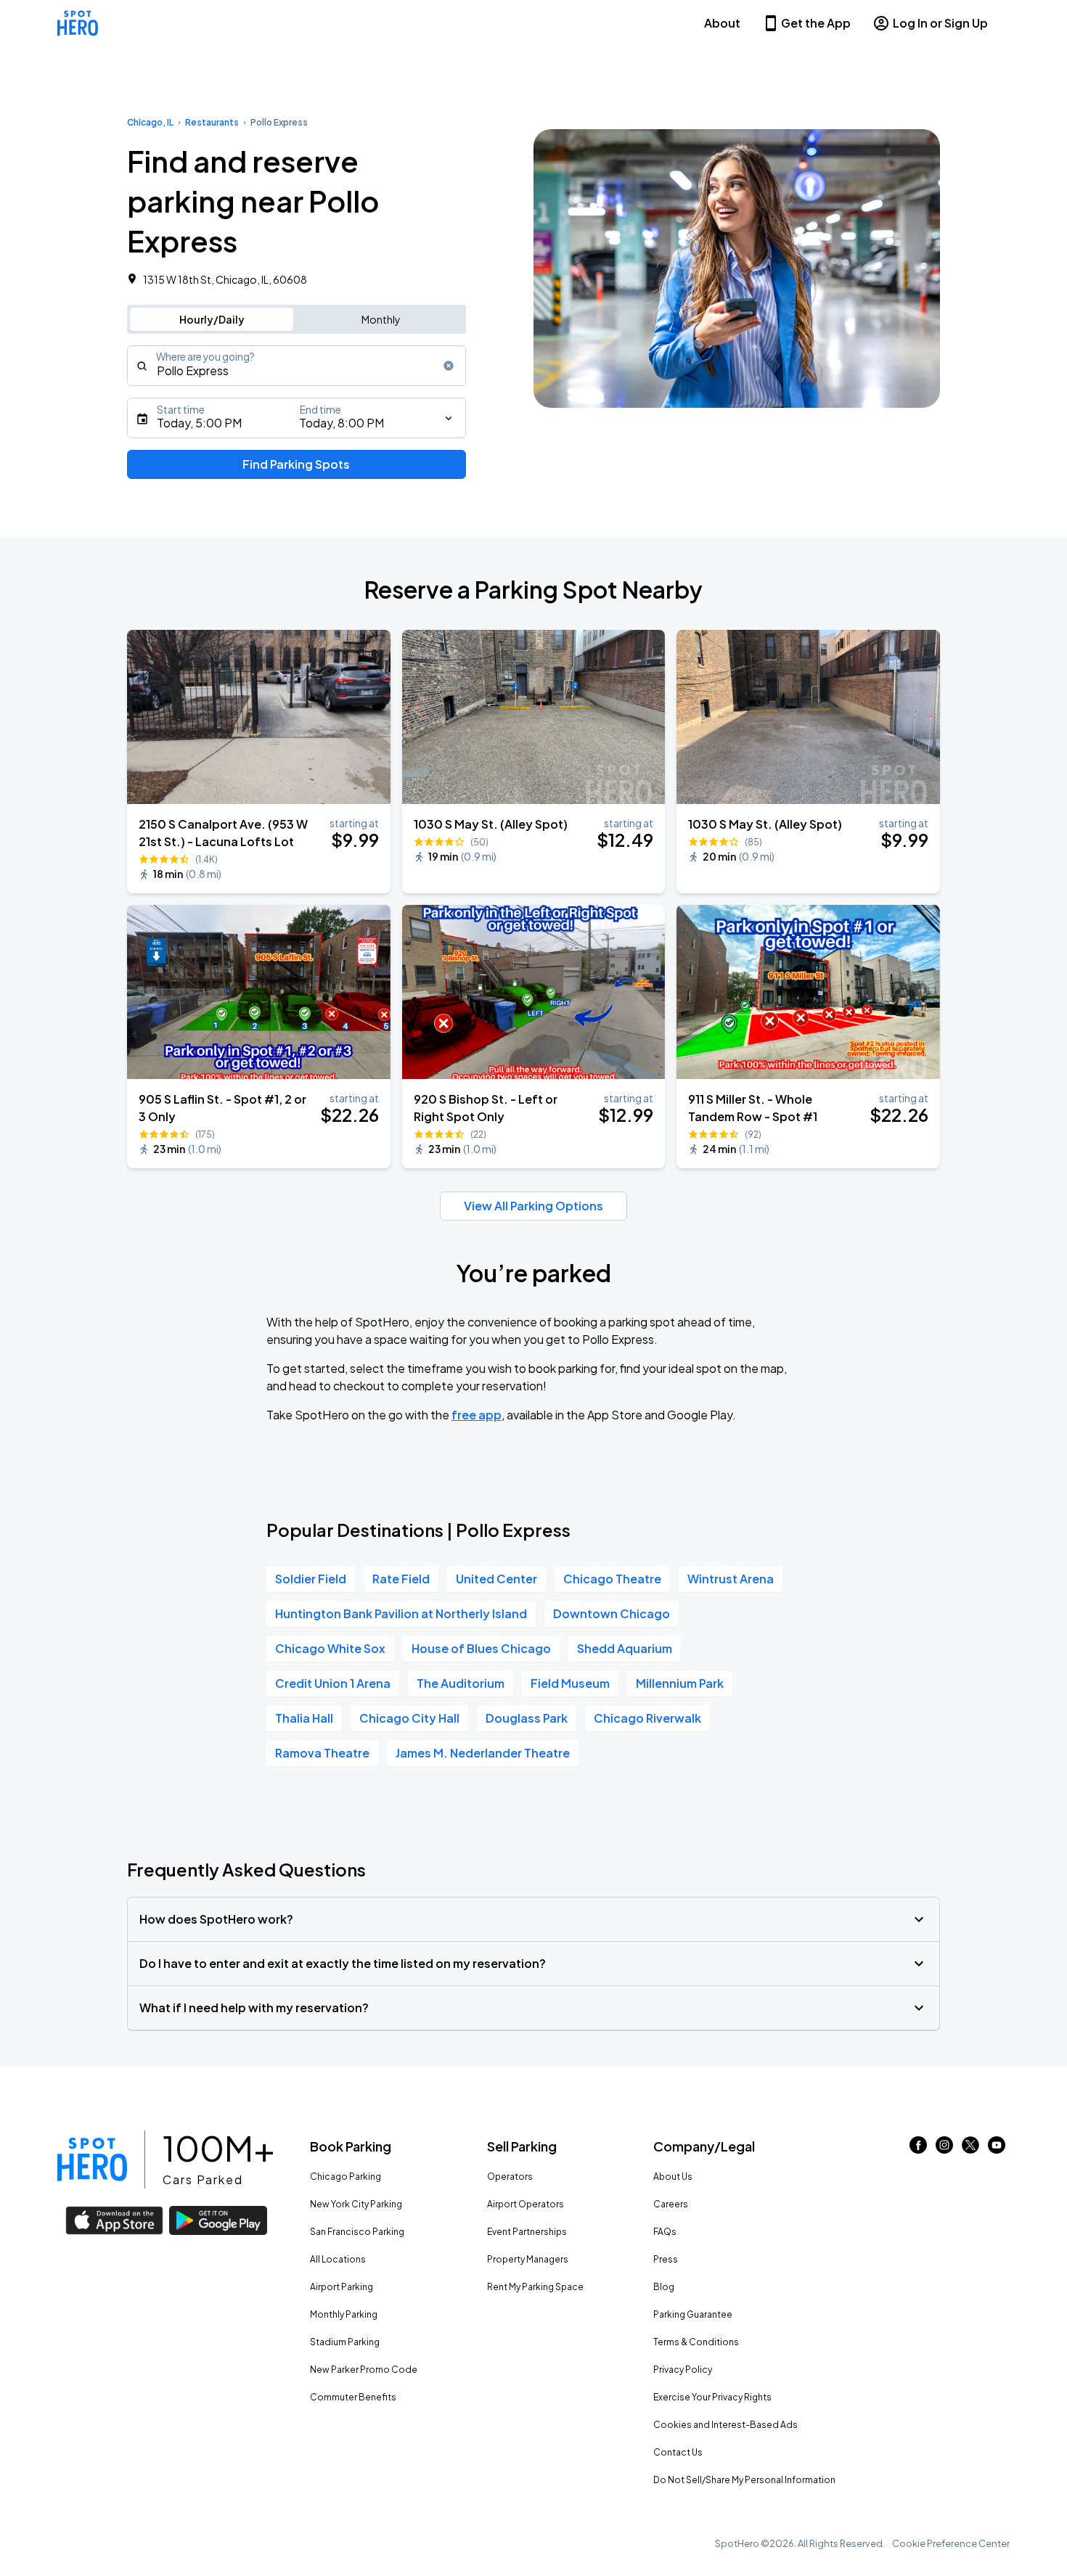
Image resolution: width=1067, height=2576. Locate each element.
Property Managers (528, 2259)
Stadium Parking (345, 2342)
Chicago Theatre (612, 1579)
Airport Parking (342, 2287)
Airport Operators (526, 2204)
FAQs (665, 2232)
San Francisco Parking (357, 2232)
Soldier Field (311, 1579)
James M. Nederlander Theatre (483, 1753)
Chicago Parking (346, 2177)
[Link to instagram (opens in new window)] (944, 2149)
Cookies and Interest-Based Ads (725, 2425)
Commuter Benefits (353, 2397)
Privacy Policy (683, 2370)
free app (477, 1415)
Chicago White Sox (330, 1648)
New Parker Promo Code (364, 2370)
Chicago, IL (150, 122)
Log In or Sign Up (940, 23)
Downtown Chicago (612, 1613)
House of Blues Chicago (481, 1648)
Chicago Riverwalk (647, 1718)
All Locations (338, 2259)
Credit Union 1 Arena (333, 1683)
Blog (664, 2287)
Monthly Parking (344, 2314)
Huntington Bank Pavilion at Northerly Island (401, 1613)
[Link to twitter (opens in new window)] (970, 2149)
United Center (496, 1579)
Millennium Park (680, 1683)
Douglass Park (527, 1718)
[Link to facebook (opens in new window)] (918, 2149)
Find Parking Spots (296, 464)
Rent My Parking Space (535, 2287)
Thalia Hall (304, 1718)
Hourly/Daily (212, 319)
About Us (673, 2177)
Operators (510, 2177)
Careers (671, 2204)
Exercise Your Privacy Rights (712, 2397)
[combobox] (297, 366)
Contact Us (678, 2452)
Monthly (381, 319)
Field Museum (570, 1683)
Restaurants (212, 122)
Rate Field (401, 1579)
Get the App (816, 23)
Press (666, 2259)
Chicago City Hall (409, 1718)
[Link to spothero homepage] (92, 2159)
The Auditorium (461, 1683)
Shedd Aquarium (625, 1648)
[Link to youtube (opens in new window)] (997, 2149)
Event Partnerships (527, 2232)
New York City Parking (356, 2204)
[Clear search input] (449, 366)
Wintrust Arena (731, 1579)
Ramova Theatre (322, 1753)
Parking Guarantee (693, 2314)
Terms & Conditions (696, 2342)
